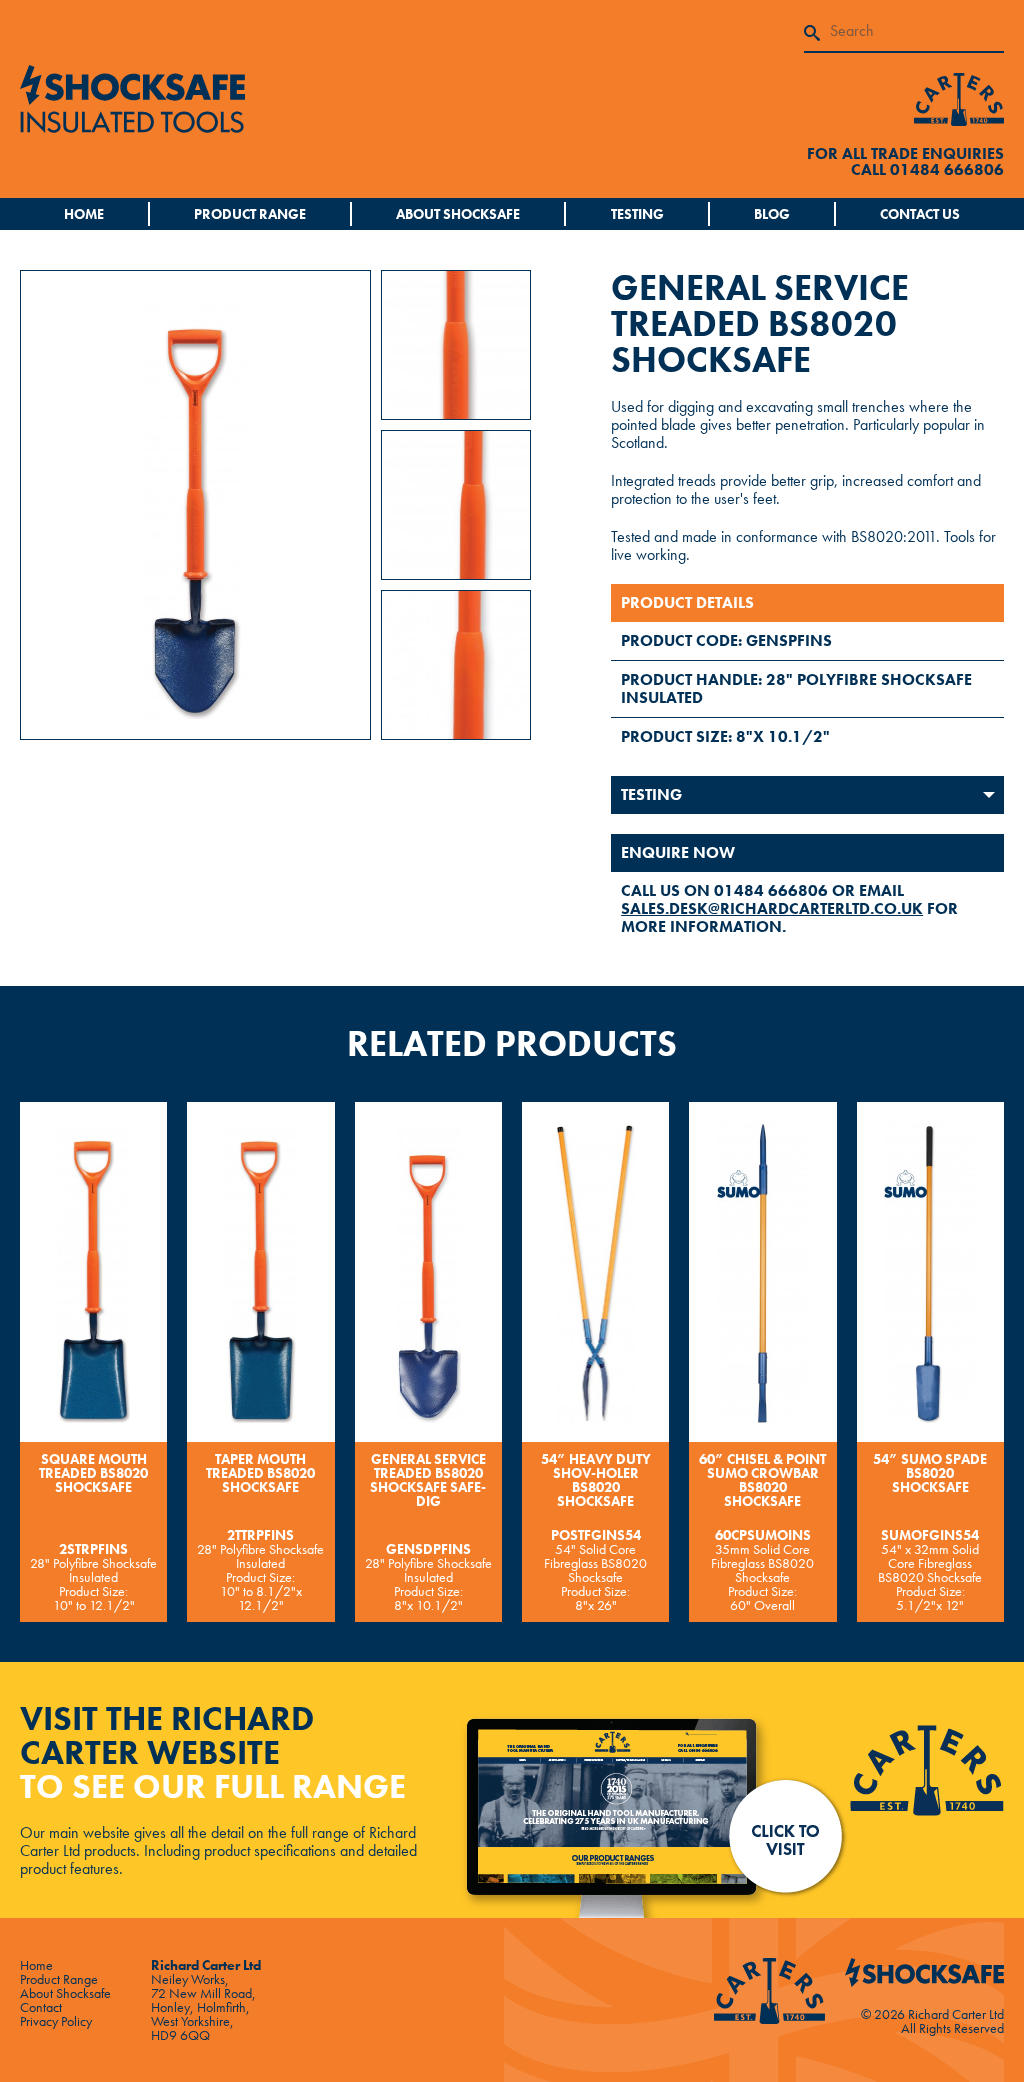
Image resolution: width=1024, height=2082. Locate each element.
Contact (41, 2007)
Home (84, 214)
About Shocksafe (458, 214)
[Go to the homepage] (266, 99)
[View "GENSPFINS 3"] (456, 662)
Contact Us (920, 214)
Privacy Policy (56, 2021)
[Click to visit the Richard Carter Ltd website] (732, 1813)
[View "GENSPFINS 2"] (456, 502)
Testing (637, 214)
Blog (772, 214)
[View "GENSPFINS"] (456, 342)
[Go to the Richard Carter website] (959, 97)
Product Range (250, 214)
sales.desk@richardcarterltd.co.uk (772, 908)
